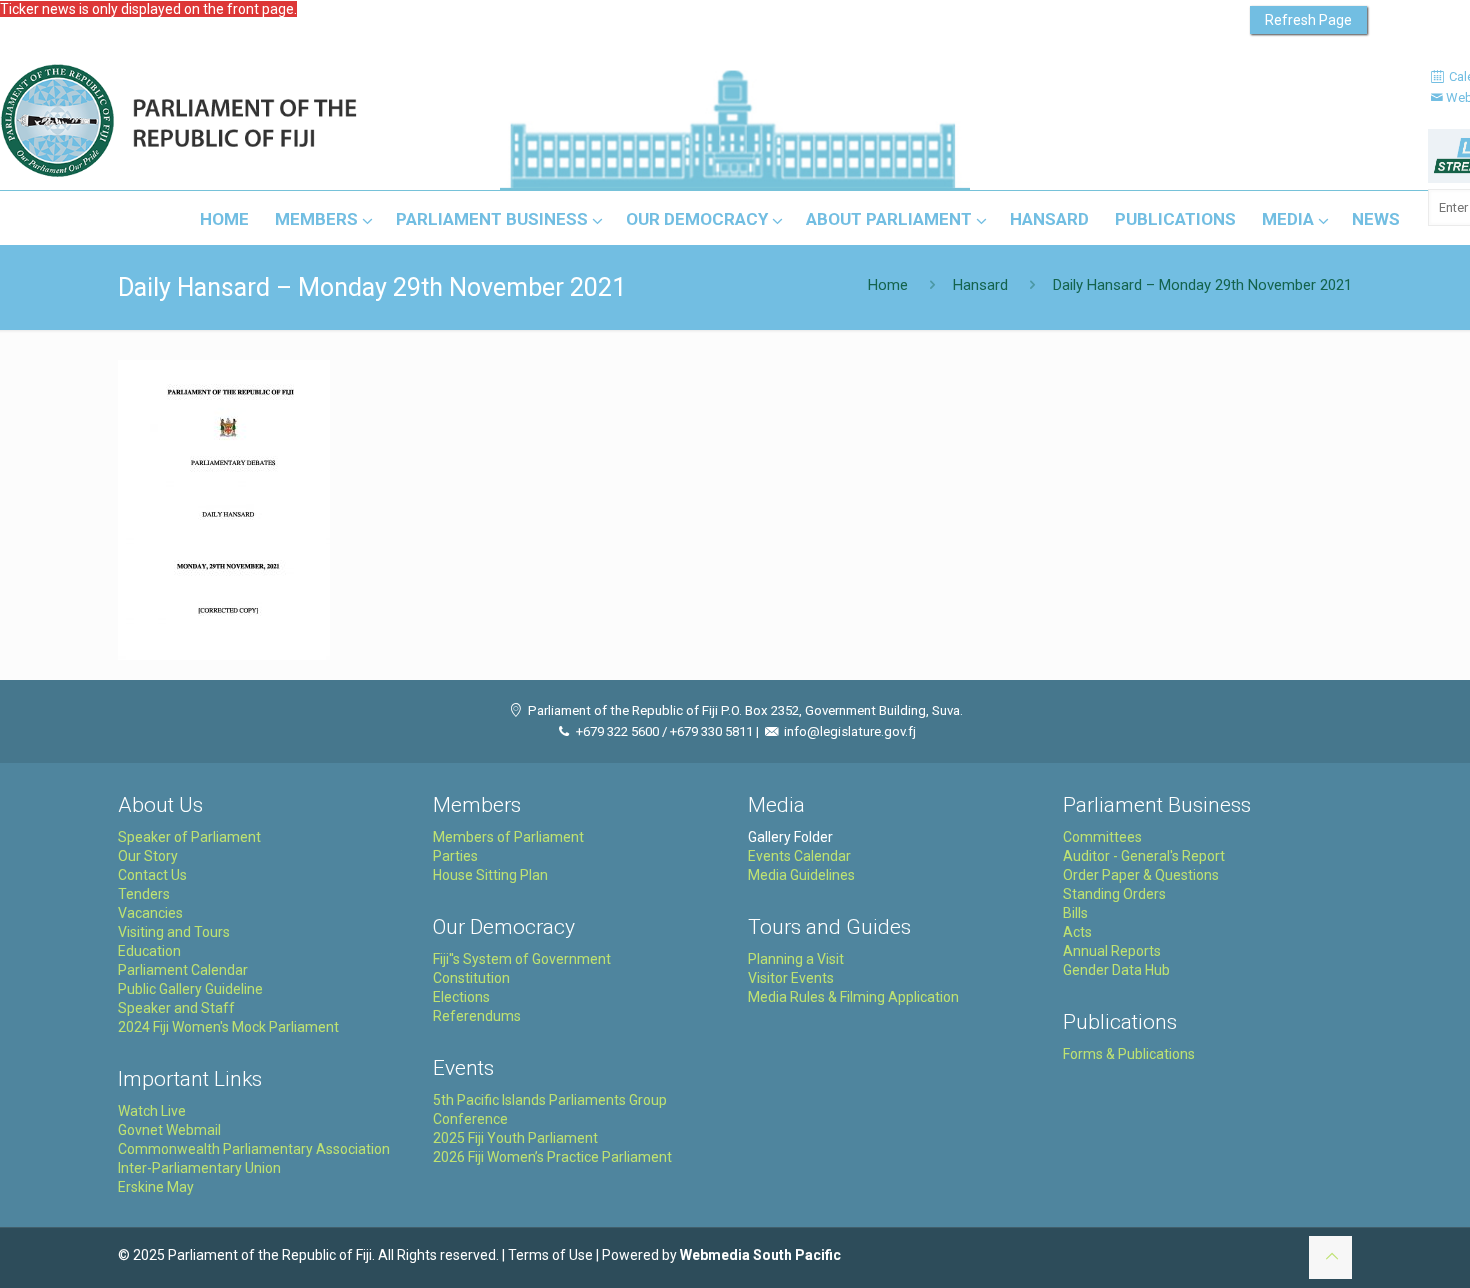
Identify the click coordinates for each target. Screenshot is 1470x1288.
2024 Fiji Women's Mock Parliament (228, 1027)
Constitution (471, 978)
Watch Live (152, 1111)
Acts (1077, 932)
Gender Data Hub (1116, 970)
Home (888, 285)
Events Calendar (799, 856)
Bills (1075, 913)
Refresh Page (1308, 20)
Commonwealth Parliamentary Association (254, 1149)
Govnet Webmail (169, 1130)
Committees (1102, 837)
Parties (455, 856)
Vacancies (150, 913)
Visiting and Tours (174, 932)
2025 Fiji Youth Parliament (515, 1138)
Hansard (980, 285)
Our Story (148, 856)
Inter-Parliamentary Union (199, 1168)
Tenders (144, 894)
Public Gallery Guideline (190, 989)
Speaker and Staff (176, 1008)
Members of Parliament (508, 837)
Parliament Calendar (183, 970)
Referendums (477, 1016)
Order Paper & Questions (1141, 875)
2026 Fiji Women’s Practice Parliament (552, 1157)
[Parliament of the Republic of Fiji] (261, 122)
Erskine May (156, 1187)
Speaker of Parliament (189, 837)
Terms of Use (550, 1255)
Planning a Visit (796, 959)
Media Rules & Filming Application (853, 997)
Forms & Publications (1129, 1054)
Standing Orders (1114, 894)
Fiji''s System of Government (522, 959)
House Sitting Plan (490, 875)
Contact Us (152, 875)
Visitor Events (791, 978)
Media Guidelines (801, 875)
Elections (461, 997)
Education (149, 951)
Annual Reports (1112, 951)
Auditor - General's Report (1144, 856)
